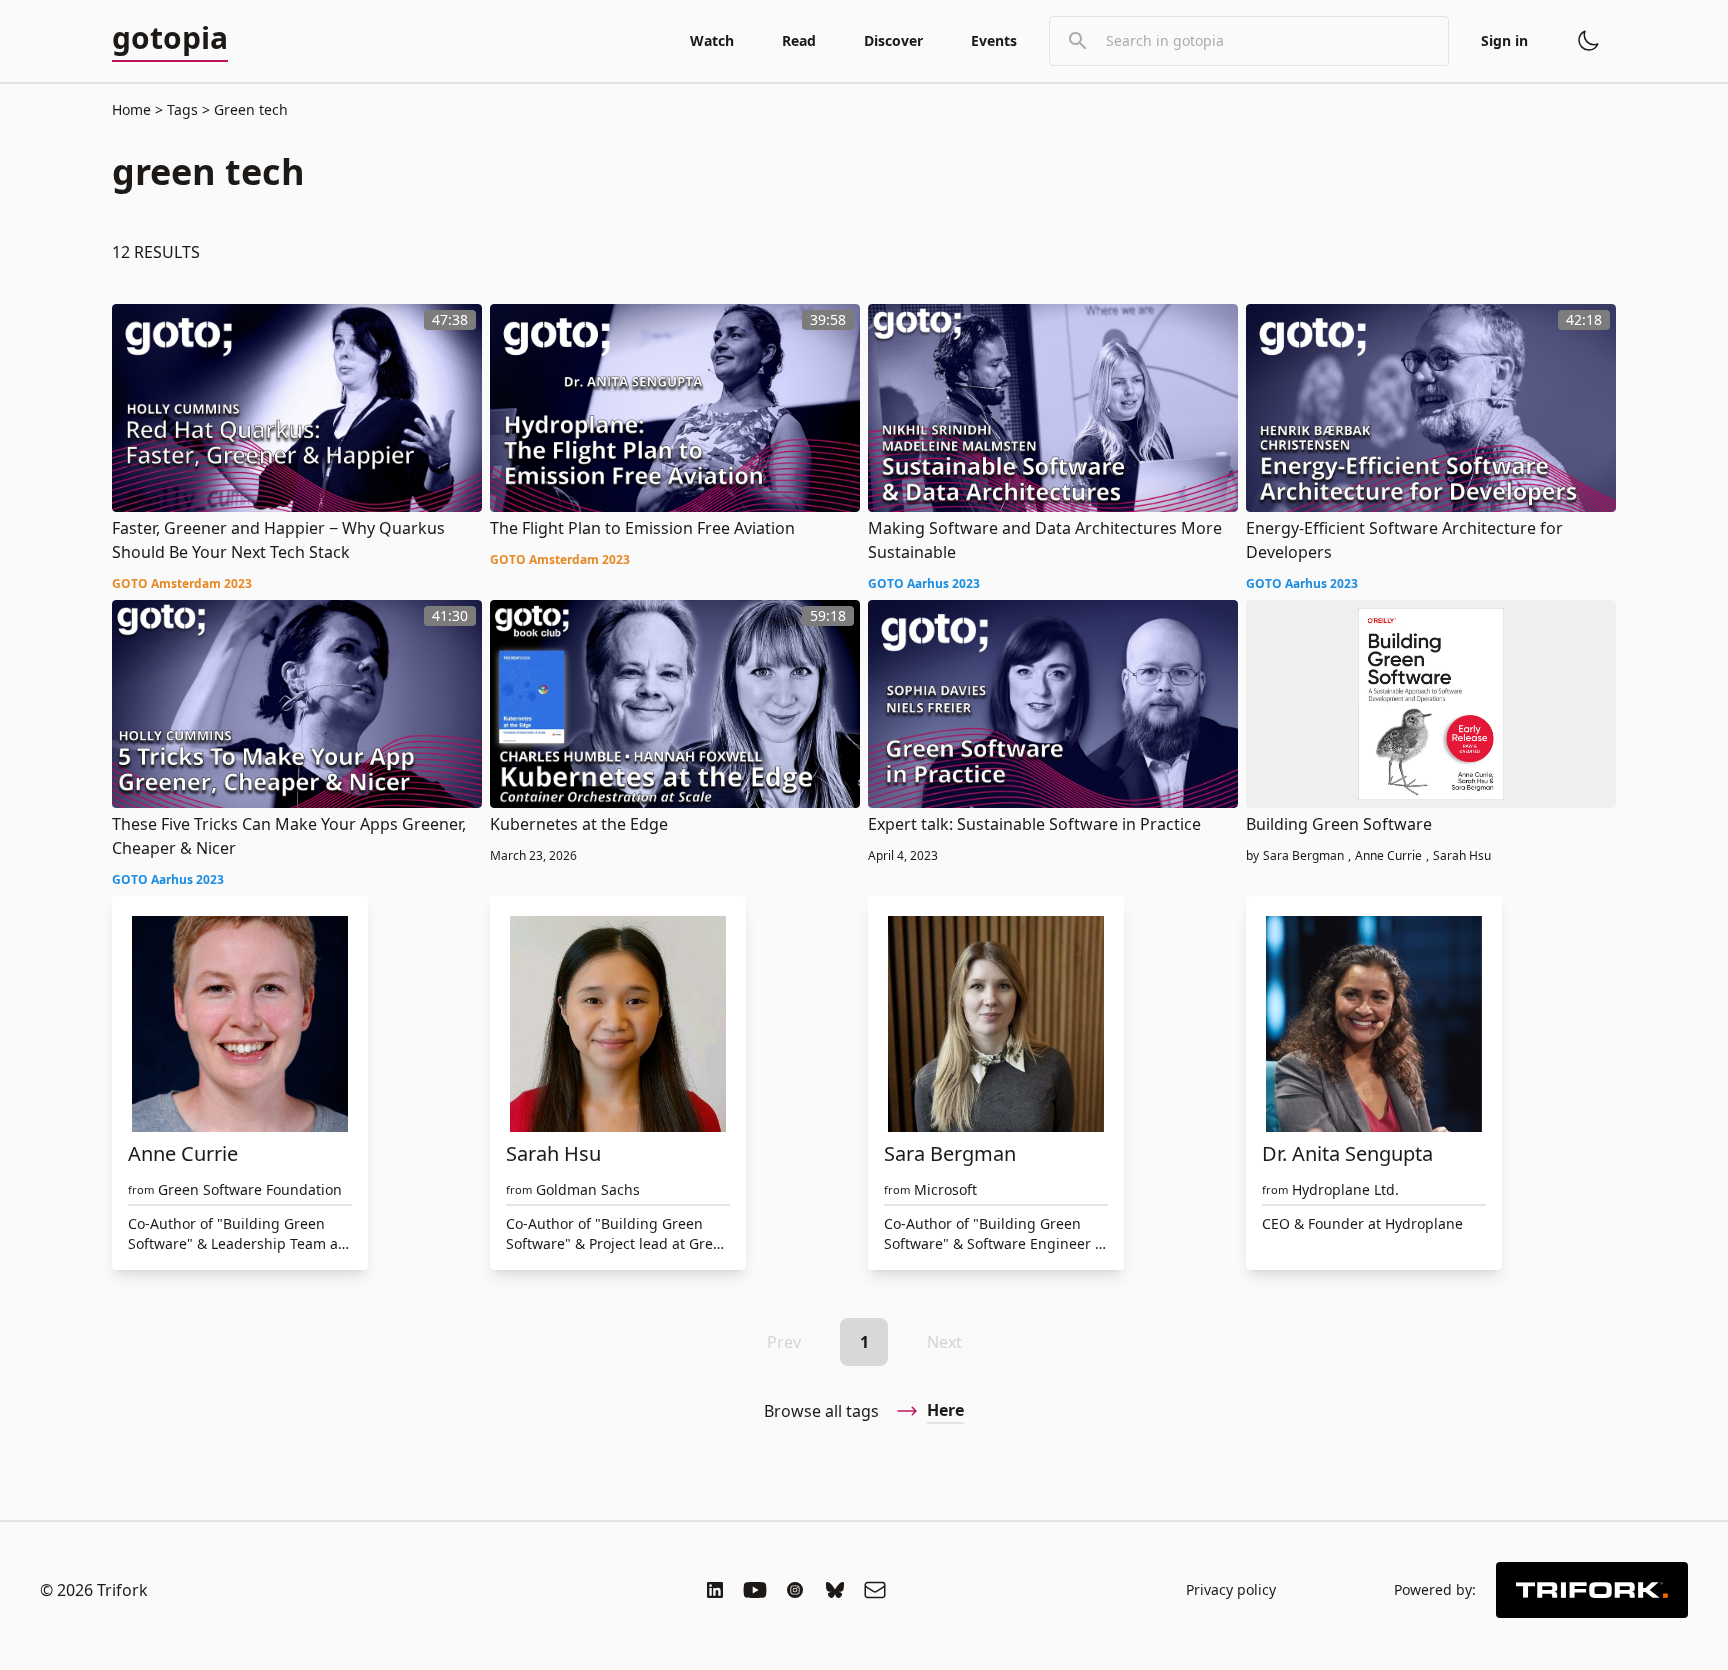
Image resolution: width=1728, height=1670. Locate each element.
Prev (784, 1342)
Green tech (249, 109)
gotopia (170, 39)
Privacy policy (1231, 1589)
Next (944, 1342)
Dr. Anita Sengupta (1347, 1153)
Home (131, 109)
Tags (182, 109)
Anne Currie (1388, 856)
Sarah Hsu (1462, 856)
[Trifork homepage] (1592, 1590)
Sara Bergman (1303, 856)
